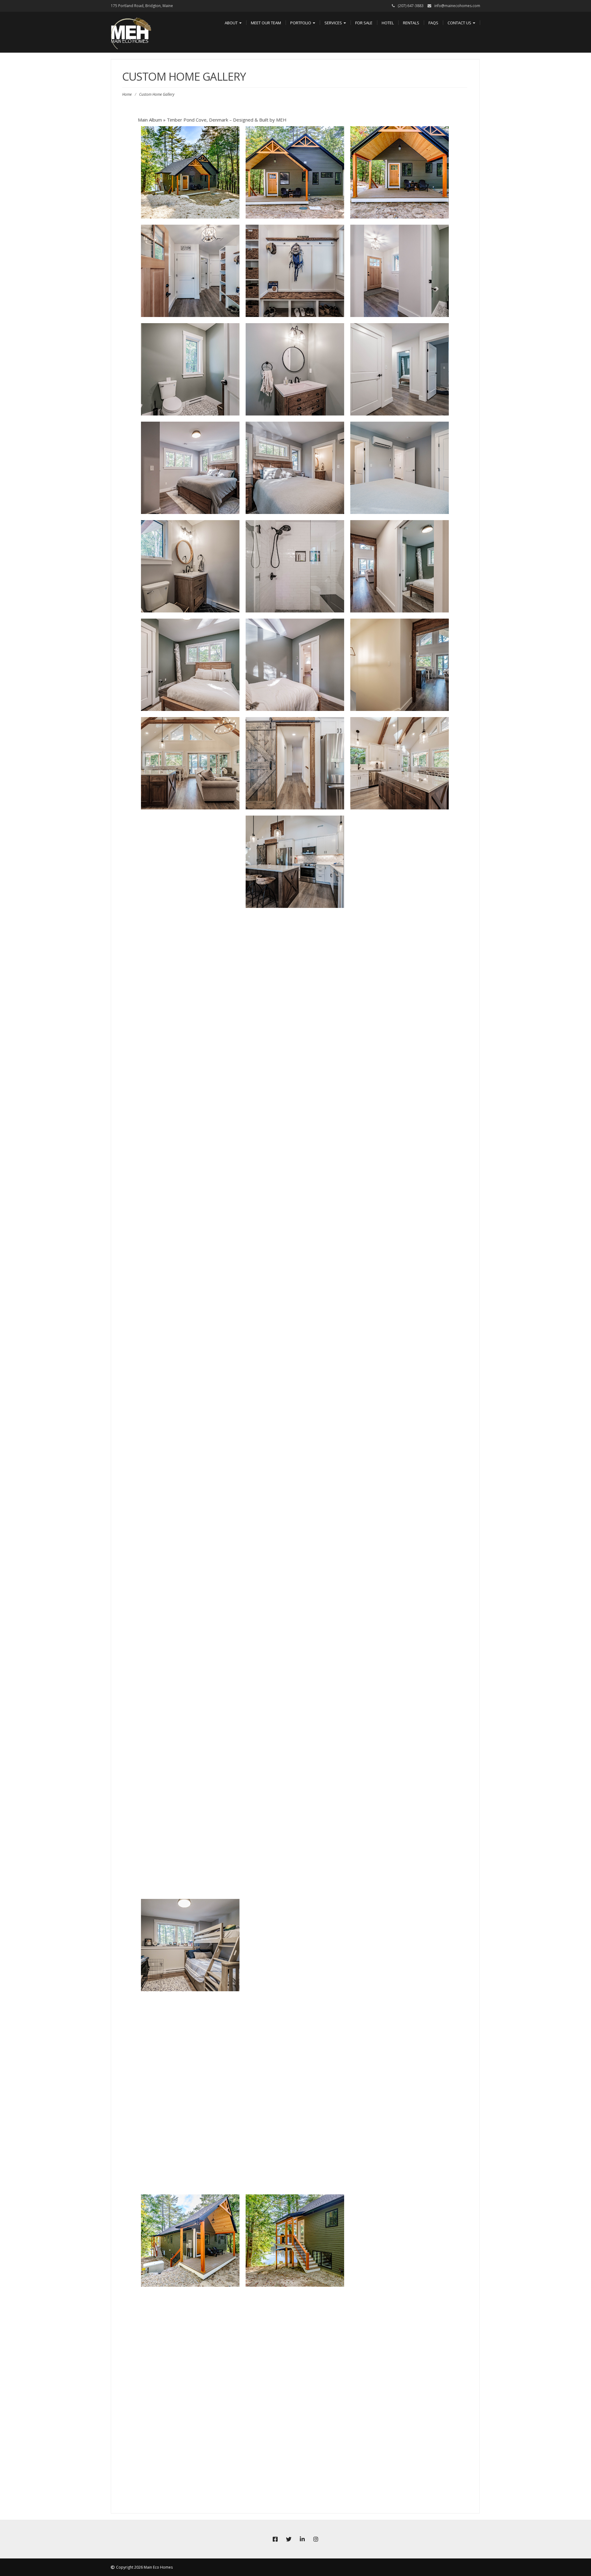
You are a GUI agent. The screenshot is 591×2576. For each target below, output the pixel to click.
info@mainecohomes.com (457, 6)
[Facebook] (275, 2539)
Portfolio (301, 23)
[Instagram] (316, 2539)
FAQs (433, 23)
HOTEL (388, 23)
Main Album (150, 120)
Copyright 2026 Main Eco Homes (144, 2567)
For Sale (364, 23)
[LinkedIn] (302, 2539)
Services (334, 23)
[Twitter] (289, 2539)
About (232, 23)
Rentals (411, 23)
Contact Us (460, 23)
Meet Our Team (266, 23)
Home (127, 94)
